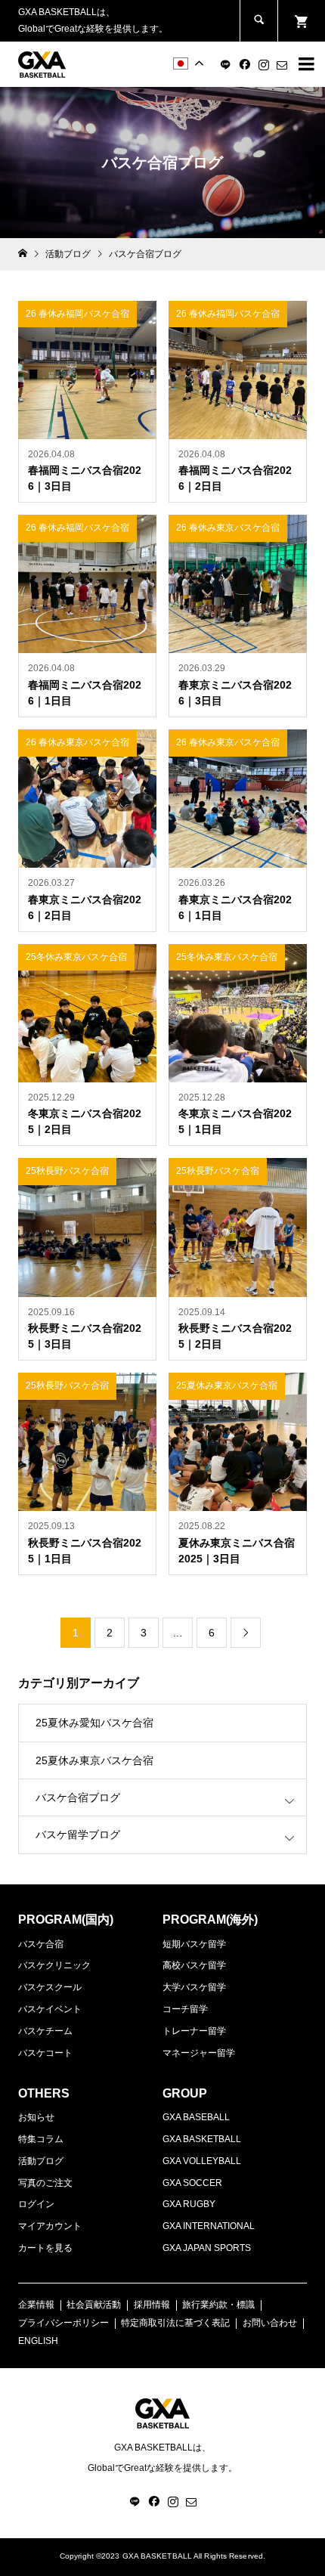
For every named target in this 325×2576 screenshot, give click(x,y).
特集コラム (41, 2139)
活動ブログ (41, 2161)
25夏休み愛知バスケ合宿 (94, 1723)
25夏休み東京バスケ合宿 (94, 1760)
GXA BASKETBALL (202, 2139)
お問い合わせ (270, 2323)
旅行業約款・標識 (218, 2305)
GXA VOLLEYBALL (202, 2161)
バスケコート (45, 2053)
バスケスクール (50, 1987)
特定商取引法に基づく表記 (175, 2323)
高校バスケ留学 (194, 1965)
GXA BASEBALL (196, 2117)
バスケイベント (50, 2009)
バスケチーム (45, 2031)
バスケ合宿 (41, 1944)
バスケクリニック (54, 1965)
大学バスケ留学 (194, 1987)
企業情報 (36, 2305)
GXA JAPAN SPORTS (207, 2248)
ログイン (36, 2204)
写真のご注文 (45, 2183)
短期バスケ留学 (194, 1944)
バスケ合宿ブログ (78, 1797)
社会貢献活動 (94, 2305)
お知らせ (36, 2117)
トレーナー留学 (194, 2031)
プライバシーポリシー (63, 2323)
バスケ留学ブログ (78, 1834)
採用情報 (152, 2305)
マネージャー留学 (199, 2053)
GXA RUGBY (189, 2204)
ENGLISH (38, 2341)
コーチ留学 (185, 2009)
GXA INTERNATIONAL (209, 2226)
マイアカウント (50, 2226)
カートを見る (45, 2248)
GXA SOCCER (192, 2183)
